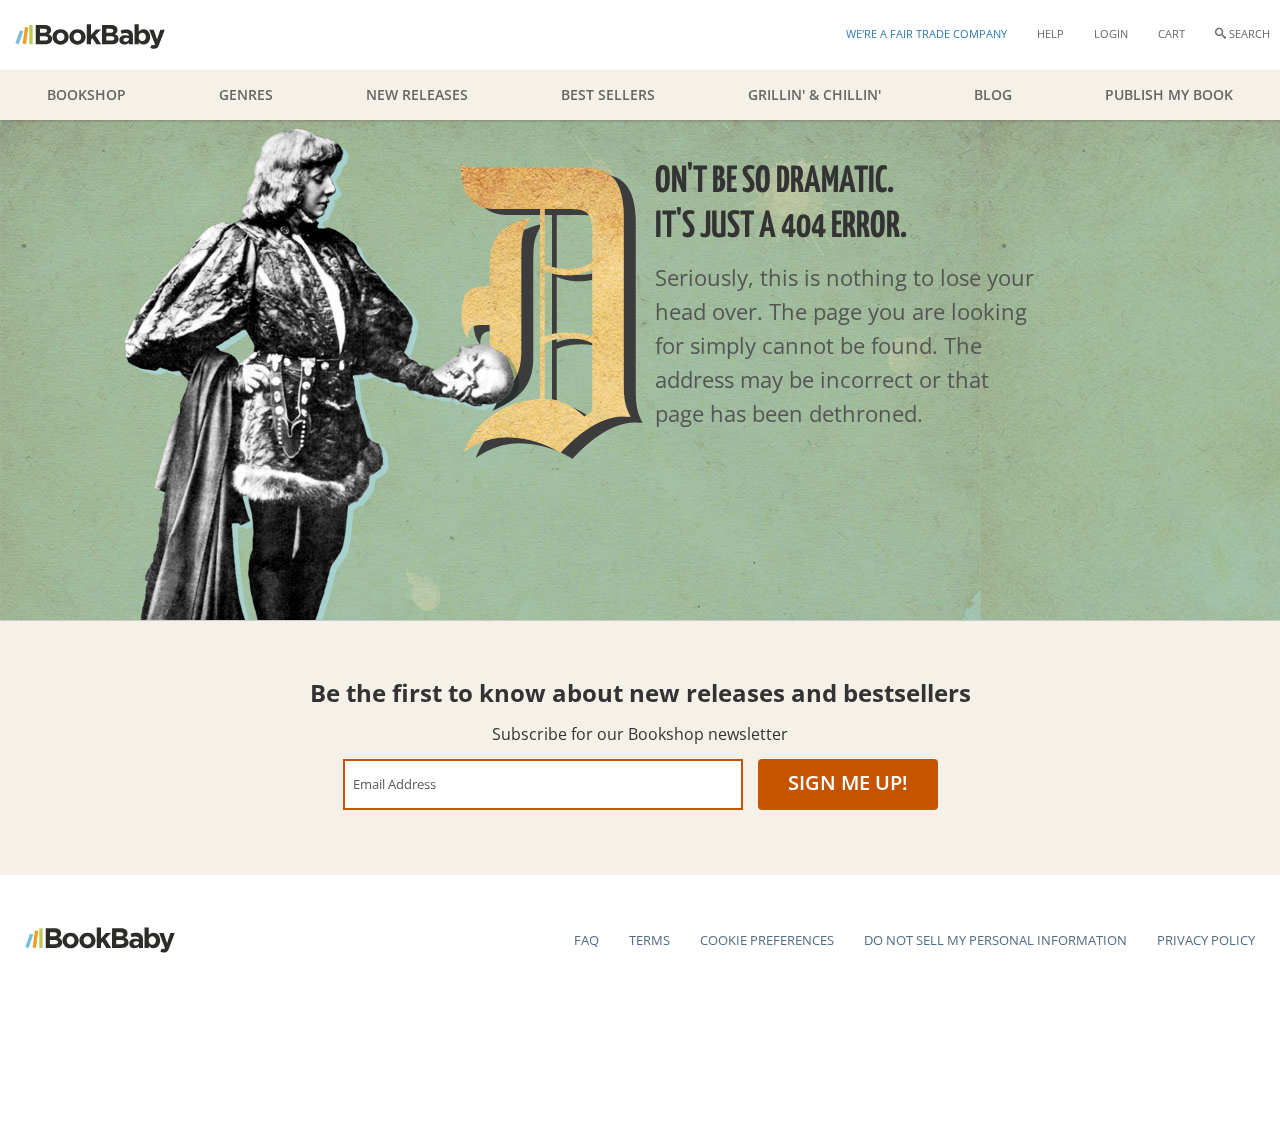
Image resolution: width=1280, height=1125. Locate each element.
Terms (649, 940)
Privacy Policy (1206, 940)
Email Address (394, 783)
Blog (993, 94)
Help (1050, 33)
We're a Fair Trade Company (926, 33)
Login (1111, 33)
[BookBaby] (107, 35)
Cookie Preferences (767, 940)
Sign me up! (848, 782)
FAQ (586, 940)
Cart (1171, 33)
